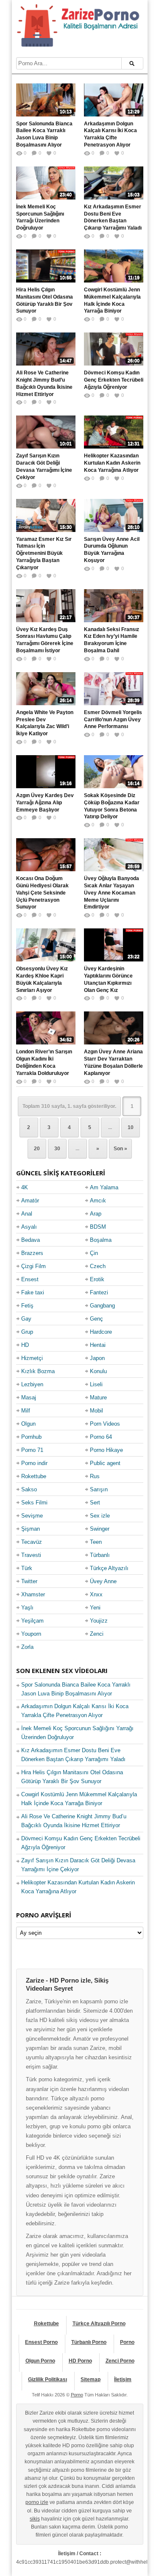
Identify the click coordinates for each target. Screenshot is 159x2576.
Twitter (29, 1581)
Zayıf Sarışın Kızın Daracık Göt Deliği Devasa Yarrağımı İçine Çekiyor (44, 466)
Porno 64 (101, 1437)
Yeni (95, 1608)
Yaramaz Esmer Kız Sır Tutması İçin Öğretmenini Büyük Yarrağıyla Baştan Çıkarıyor (44, 553)
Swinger (100, 1529)
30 (57, 1149)
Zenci (97, 1634)
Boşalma (101, 1240)
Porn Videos (105, 1424)
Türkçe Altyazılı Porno (99, 2324)
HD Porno (80, 2361)
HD (25, 1345)
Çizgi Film (33, 1266)
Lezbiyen (32, 1384)
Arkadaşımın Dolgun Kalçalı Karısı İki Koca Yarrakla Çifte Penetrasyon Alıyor (110, 134)
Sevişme (32, 1516)
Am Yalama (104, 1187)
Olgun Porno (40, 2361)
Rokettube (34, 1476)
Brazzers (32, 1253)
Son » (120, 1149)
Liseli (96, 1384)
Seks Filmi (34, 1503)
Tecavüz (32, 1542)
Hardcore (101, 1332)
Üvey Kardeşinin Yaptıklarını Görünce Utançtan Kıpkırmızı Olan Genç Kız (108, 979)
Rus (95, 1476)
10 (131, 1127)
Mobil (96, 1411)
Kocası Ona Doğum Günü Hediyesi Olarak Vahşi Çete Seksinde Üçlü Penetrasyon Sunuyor (42, 893)
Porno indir (34, 1463)
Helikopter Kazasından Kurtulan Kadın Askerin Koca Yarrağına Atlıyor (112, 463)
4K (25, 1187)
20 (37, 1149)
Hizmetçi (32, 1358)
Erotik (97, 1279)
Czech (98, 1266)
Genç (96, 1319)
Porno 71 (32, 1450)
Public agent (105, 1463)
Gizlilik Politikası (47, 2379)
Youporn (31, 1634)
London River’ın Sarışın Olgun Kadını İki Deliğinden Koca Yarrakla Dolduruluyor (44, 1062)
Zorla (27, 1647)
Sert (95, 1503)
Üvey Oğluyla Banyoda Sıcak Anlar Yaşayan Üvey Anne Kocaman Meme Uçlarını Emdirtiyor (112, 893)
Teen (96, 1542)
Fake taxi (33, 1292)
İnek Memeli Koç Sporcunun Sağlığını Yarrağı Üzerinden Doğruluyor (40, 217)
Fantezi (99, 1292)
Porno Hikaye (106, 1450)
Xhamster (33, 1594)
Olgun (28, 1424)
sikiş (35, 2519)
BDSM (98, 1227)
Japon (97, 1358)
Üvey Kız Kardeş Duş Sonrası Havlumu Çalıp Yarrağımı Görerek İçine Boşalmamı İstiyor (45, 640)
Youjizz (99, 1621)
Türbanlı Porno (89, 2342)
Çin (94, 1253)
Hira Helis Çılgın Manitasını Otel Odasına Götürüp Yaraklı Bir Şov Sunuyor (45, 300)
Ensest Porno (41, 2342)
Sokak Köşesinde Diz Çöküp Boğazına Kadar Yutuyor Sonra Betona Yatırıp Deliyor (112, 806)
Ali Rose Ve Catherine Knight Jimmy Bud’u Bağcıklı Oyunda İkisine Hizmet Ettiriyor (44, 383)
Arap (96, 1214)
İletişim (123, 2379)
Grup (27, 1332)
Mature (98, 1397)
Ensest (30, 1279)
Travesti (31, 1555)
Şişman (31, 1529)
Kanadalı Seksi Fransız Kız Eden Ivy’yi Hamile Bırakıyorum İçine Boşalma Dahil (112, 640)
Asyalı (29, 1227)
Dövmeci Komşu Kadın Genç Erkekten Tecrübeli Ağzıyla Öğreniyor (114, 380)
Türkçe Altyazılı (109, 1568)
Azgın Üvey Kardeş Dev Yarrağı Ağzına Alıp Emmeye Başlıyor (45, 803)
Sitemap (91, 2379)
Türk (27, 1568)
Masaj (29, 1397)
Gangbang (102, 1306)
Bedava (31, 1240)
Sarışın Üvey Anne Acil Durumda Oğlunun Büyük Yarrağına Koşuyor (112, 550)
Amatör (30, 1201)
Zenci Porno (120, 2361)
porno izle (37, 2502)
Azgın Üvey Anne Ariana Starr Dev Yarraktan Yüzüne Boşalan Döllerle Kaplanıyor (113, 1062)
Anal (27, 1214)
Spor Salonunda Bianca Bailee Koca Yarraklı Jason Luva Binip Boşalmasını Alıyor (44, 134)
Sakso (29, 1489)
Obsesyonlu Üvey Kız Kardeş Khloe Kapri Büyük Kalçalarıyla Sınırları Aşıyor (42, 979)
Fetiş (27, 1306)
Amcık (98, 1201)
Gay (26, 1319)
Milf (26, 1411)
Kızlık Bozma (38, 1371)
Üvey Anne (103, 1581)
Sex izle (100, 1516)
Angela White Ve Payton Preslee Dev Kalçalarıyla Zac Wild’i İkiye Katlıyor (45, 723)
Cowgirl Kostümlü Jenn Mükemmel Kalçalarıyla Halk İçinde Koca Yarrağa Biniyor (112, 300)
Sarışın (99, 1489)
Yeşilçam (32, 1621)
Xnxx (96, 1594)
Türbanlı (100, 1555)
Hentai (98, 1345)
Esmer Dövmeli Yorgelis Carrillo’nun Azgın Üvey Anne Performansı (113, 720)
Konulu (98, 1371)
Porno (127, 2342)
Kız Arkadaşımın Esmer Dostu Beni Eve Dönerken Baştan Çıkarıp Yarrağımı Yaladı (113, 217)
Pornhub (31, 1437)
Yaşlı (27, 1608)
